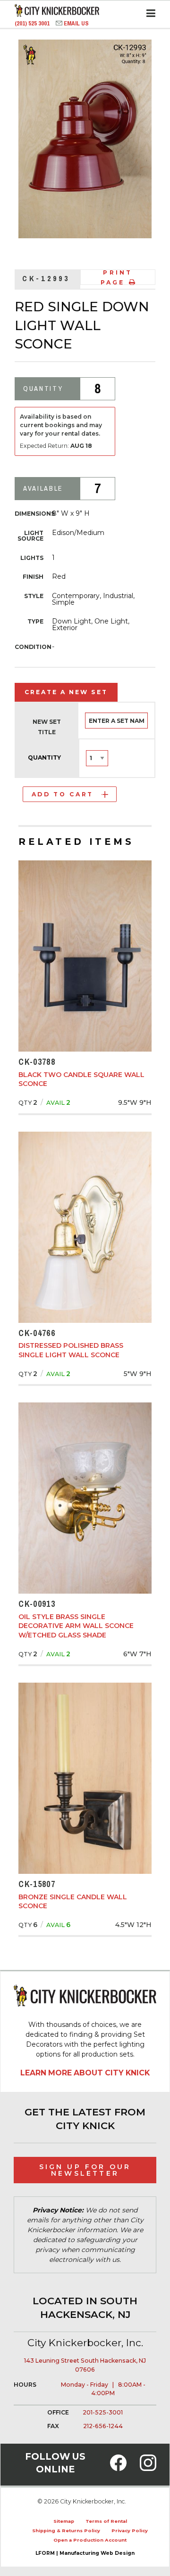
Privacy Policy (130, 2531)
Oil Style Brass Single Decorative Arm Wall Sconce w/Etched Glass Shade (76, 1626)
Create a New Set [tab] (66, 692)
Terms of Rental (106, 2521)
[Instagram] (148, 2468)
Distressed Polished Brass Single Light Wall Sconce (71, 1350)
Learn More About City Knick (85, 2073)
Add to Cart (63, 794)
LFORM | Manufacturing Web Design (85, 2553)
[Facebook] (118, 2468)
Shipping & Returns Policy (66, 2531)
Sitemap (64, 2521)
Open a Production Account (90, 2540)
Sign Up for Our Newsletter (85, 2170)
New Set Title (47, 727)
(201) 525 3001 (33, 23)
